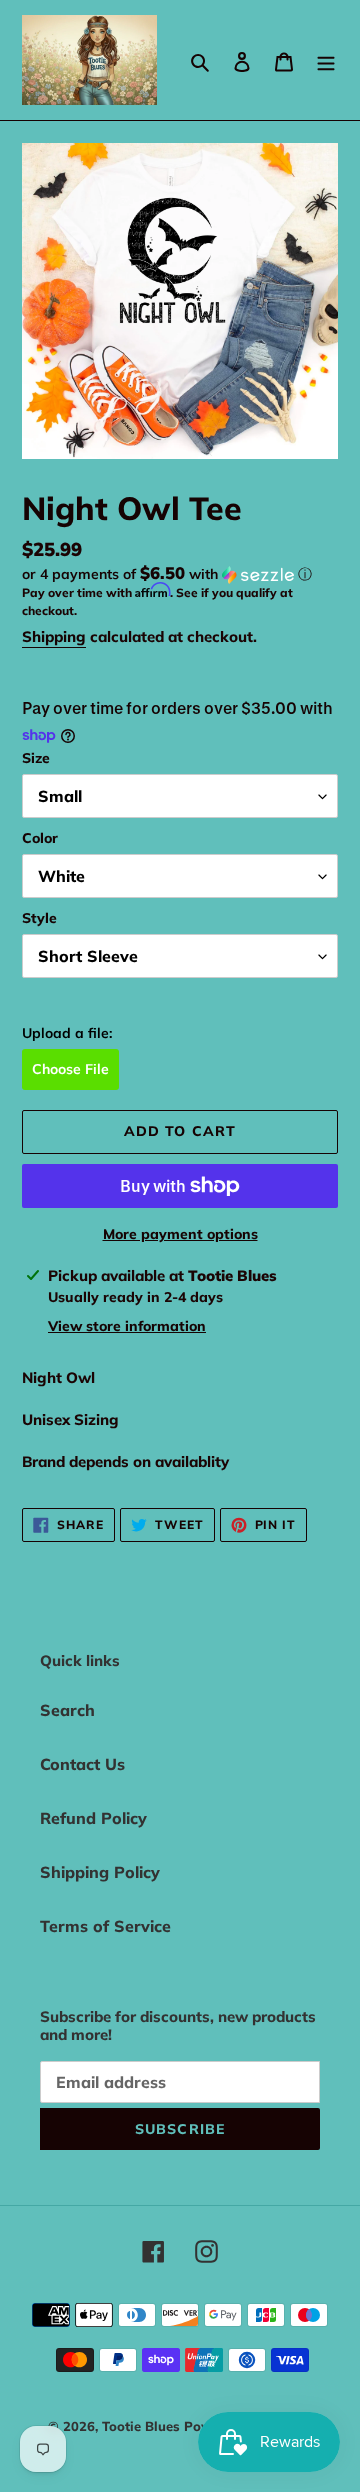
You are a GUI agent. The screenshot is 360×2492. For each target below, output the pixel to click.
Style (39, 918)
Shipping (54, 636)
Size (36, 758)
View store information (127, 1326)
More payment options (180, 1234)
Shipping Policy (100, 1872)
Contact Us (82, 1764)
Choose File (70, 1069)
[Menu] (326, 60)
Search (67, 1710)
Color (40, 838)
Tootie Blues (143, 2426)
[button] (167, 574)
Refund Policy (93, 1818)
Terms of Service (105, 1926)
